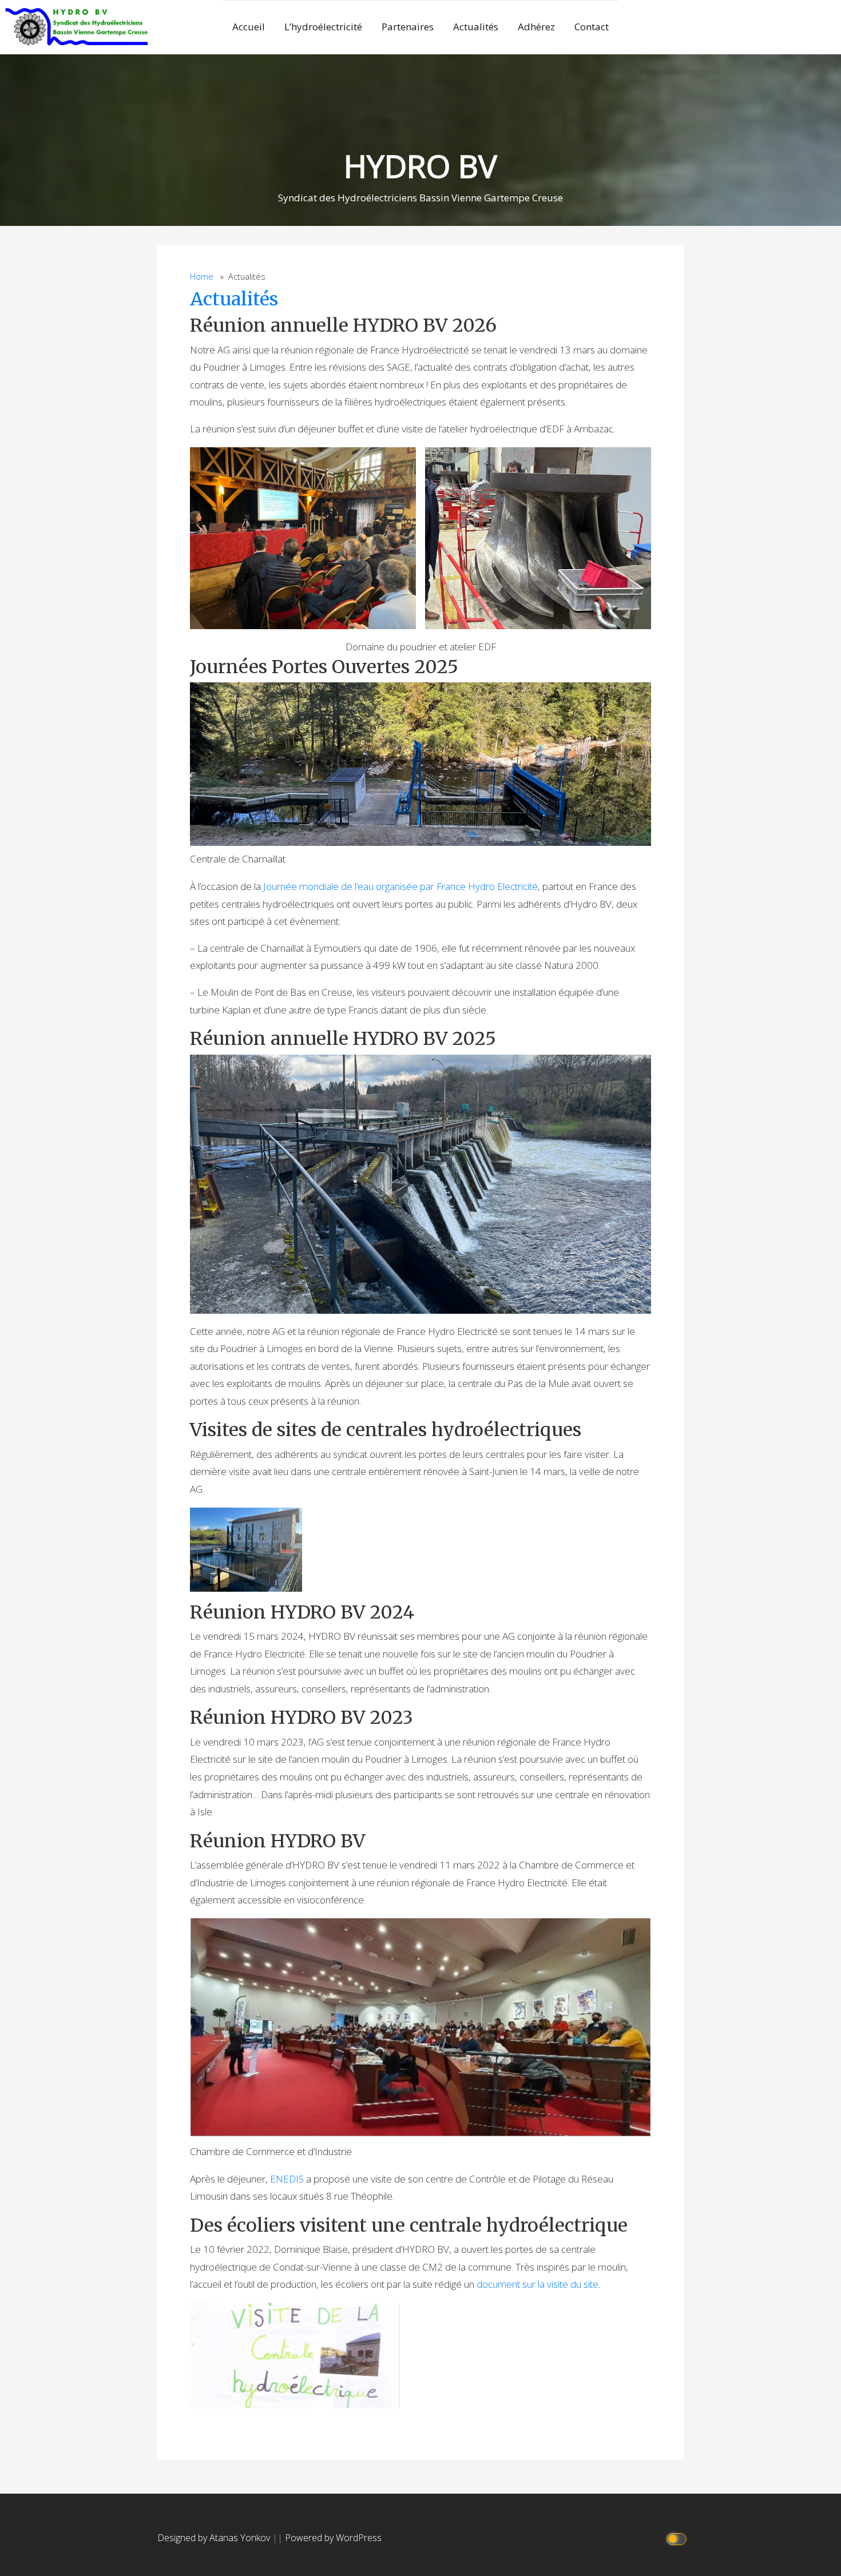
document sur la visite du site (537, 2284)
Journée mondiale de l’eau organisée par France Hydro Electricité (400, 886)
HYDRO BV (420, 166)
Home (202, 277)
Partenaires (408, 27)
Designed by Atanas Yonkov (215, 2538)
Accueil (249, 27)
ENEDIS (288, 2179)
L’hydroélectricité (323, 27)
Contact (592, 27)
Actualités (476, 27)
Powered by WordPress (333, 2538)
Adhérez (536, 27)
